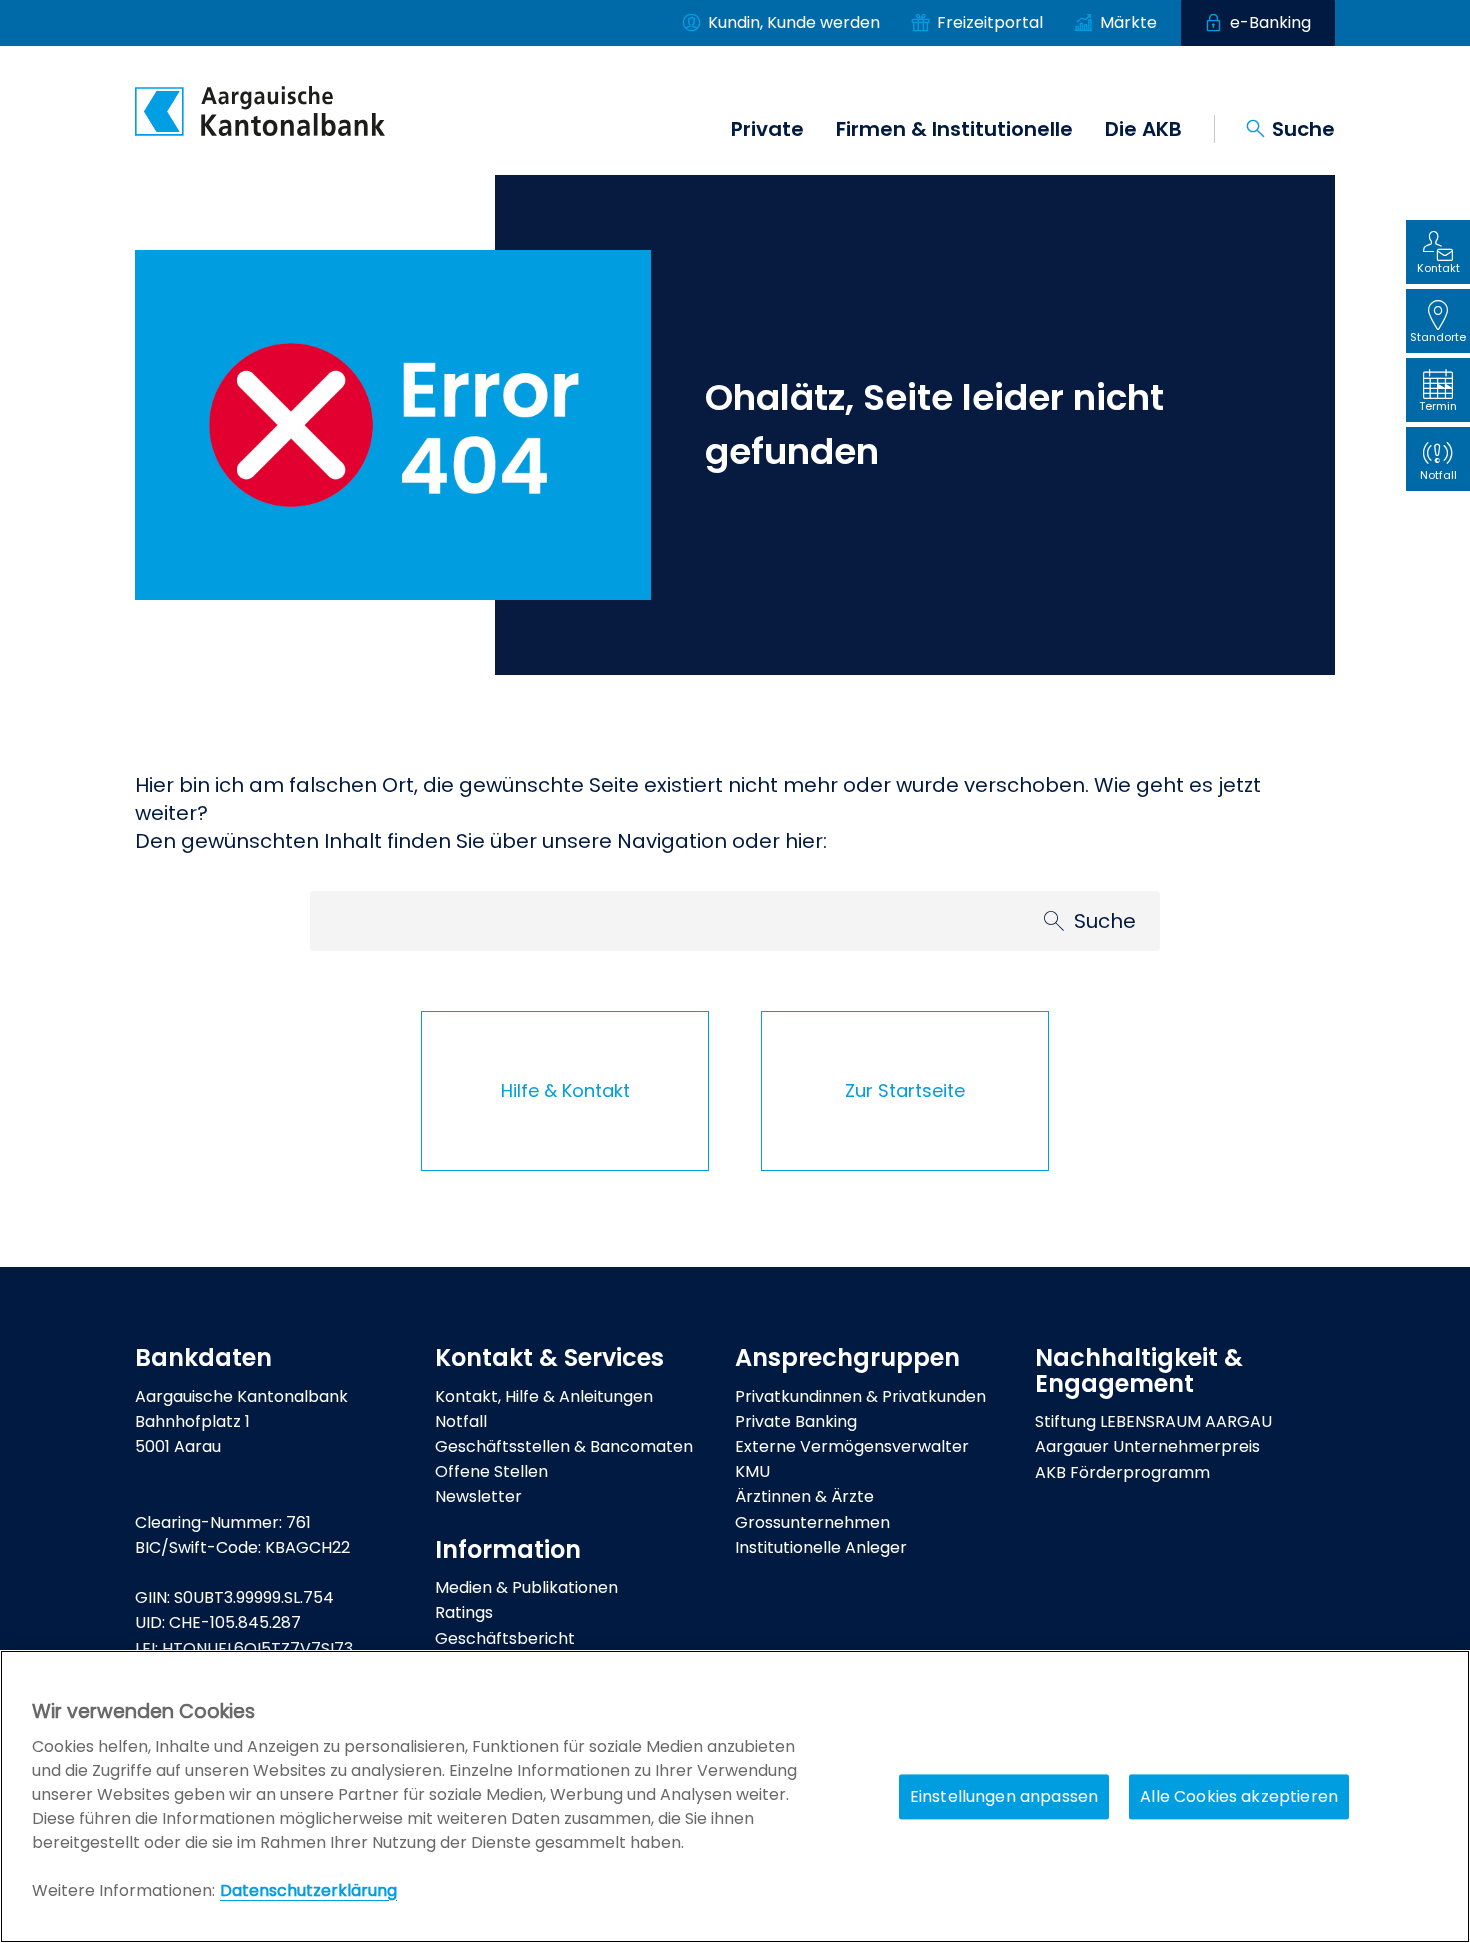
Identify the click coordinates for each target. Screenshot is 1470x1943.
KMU (752, 1471)
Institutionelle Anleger (821, 1547)
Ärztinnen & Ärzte (804, 1496)
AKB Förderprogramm (1122, 1472)
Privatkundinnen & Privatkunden (860, 1396)
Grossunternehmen (812, 1522)
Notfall (461, 1421)
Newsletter (478, 1496)
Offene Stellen (491, 1471)
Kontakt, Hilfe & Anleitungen (544, 1396)
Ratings (464, 1612)
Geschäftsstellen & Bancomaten (564, 1446)
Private (767, 129)
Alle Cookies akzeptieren (1239, 1796)
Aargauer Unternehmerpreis (1147, 1446)
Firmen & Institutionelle (954, 129)
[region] (735, 1796)
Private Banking (796, 1421)
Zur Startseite (905, 1090)
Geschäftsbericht (505, 1638)
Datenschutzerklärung (308, 1890)
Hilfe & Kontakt (565, 1090)
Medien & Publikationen (526, 1587)
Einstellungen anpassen (1004, 1796)
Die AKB (1143, 129)
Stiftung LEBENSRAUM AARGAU (1153, 1421)
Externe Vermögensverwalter (852, 1446)
